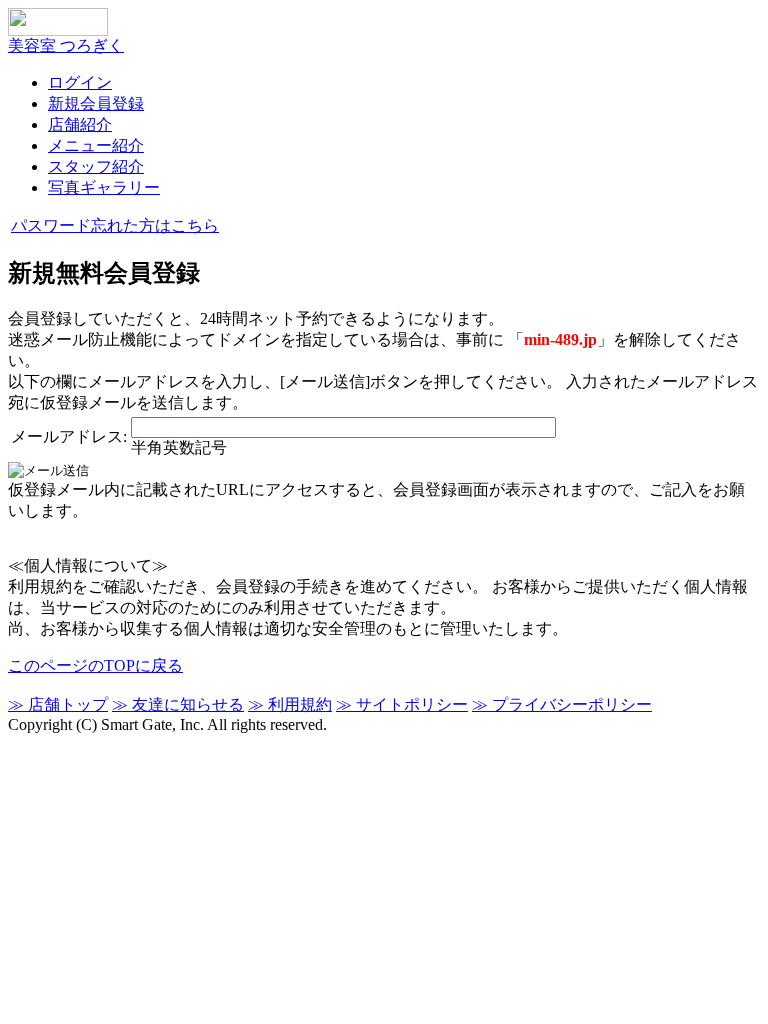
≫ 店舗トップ (58, 704)
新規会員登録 (96, 103)
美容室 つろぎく (66, 45)
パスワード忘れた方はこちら (115, 225)
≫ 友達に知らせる (178, 704)
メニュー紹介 (96, 145)
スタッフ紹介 (96, 166)
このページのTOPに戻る (95, 665)
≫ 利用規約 (290, 704)
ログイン (80, 82)
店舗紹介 (80, 124)
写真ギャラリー (104, 187)
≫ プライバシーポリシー (562, 704)
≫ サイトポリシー (402, 704)
